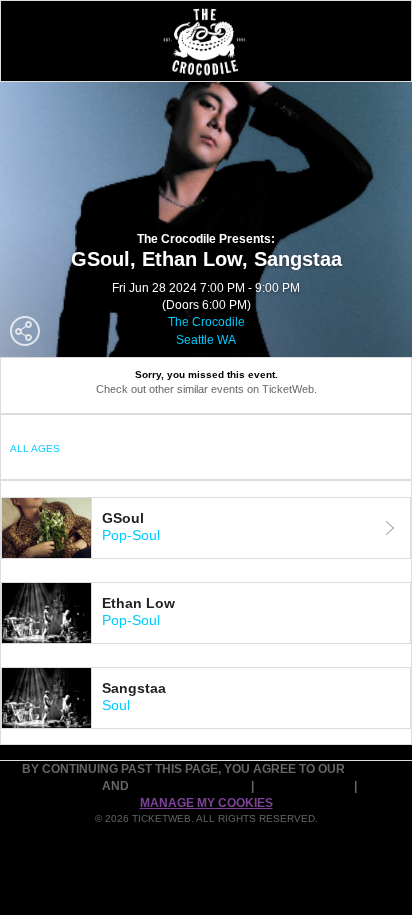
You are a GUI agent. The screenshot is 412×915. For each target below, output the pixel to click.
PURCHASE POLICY (191, 786)
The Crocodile (206, 322)
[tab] (206, 528)
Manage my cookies (206, 803)
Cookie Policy (305, 786)
